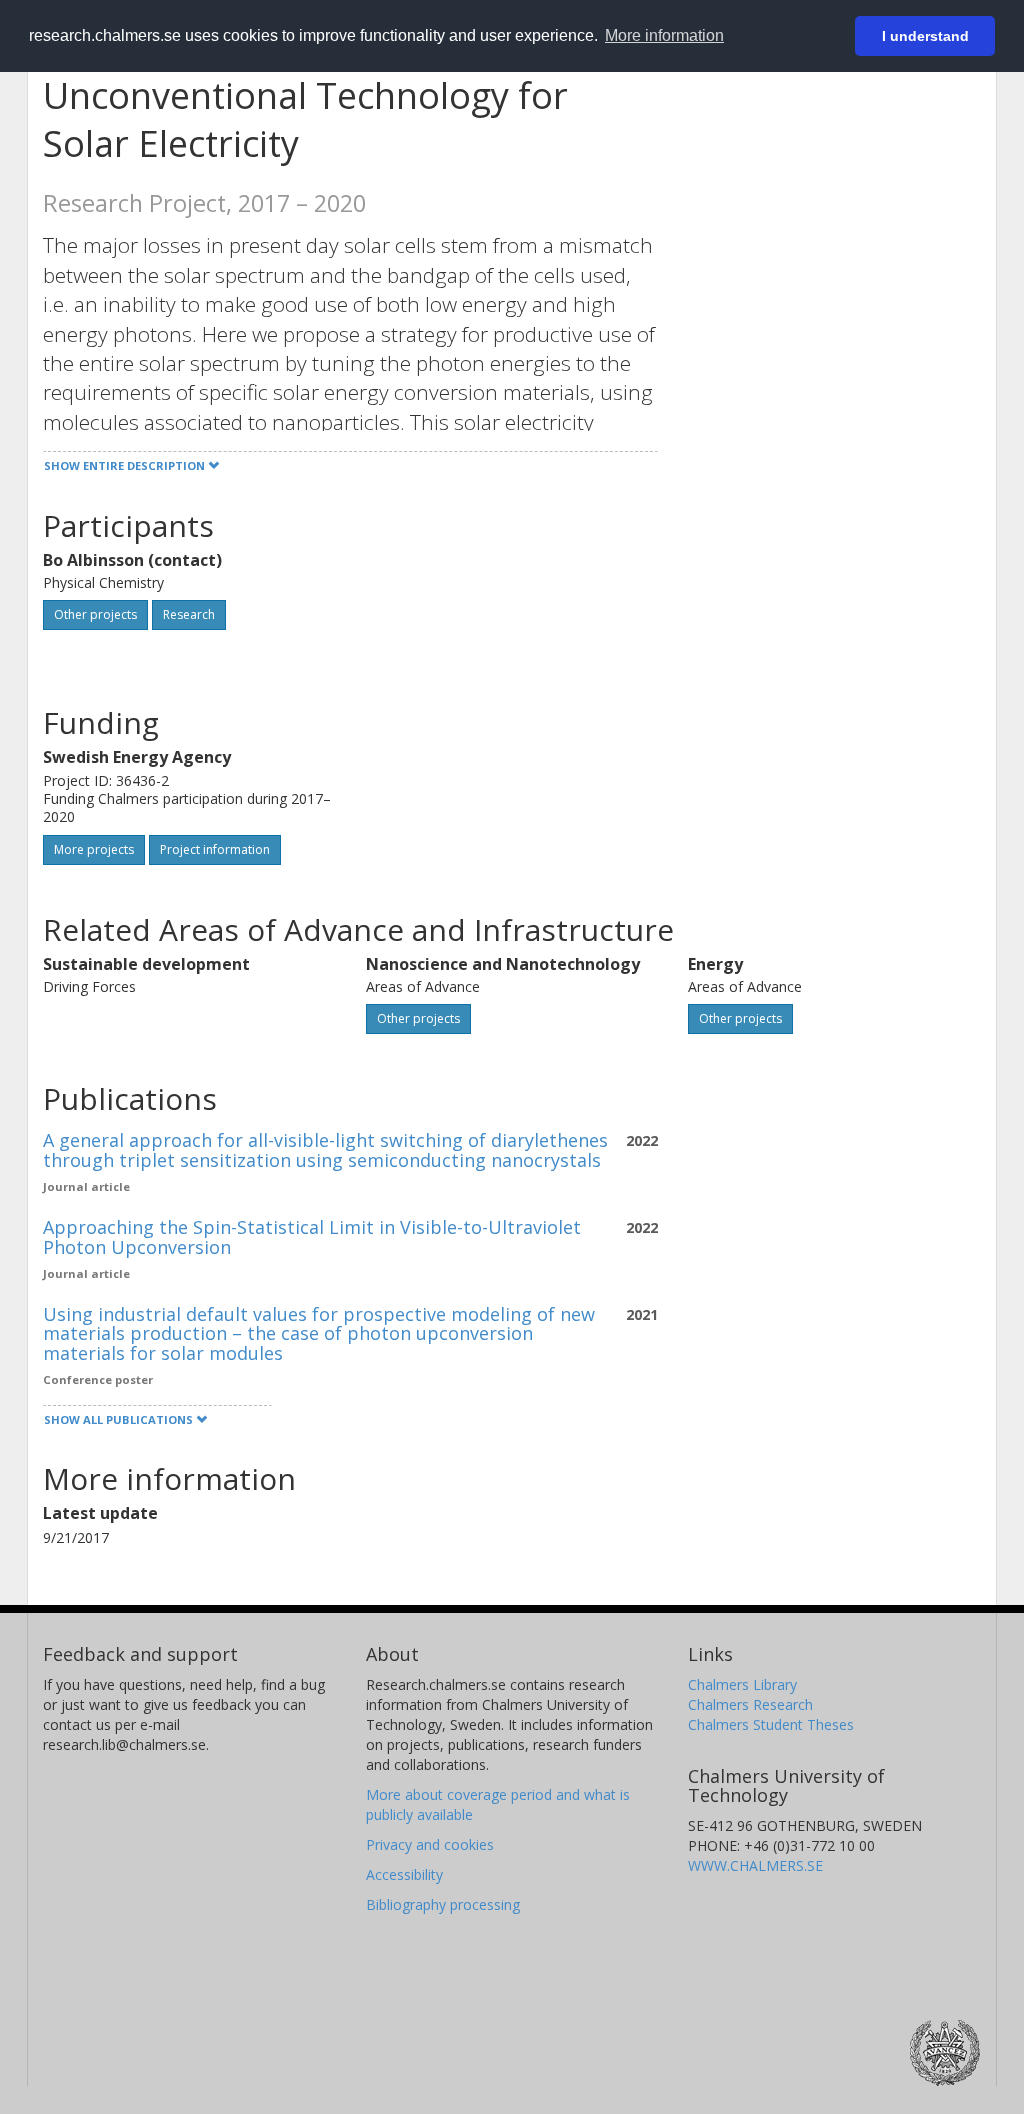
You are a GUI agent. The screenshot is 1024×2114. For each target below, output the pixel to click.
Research (189, 614)
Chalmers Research (750, 1704)
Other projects (95, 614)
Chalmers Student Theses (771, 1724)
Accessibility (404, 1874)
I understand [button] (925, 36)
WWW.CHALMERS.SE (755, 1865)
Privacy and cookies (430, 1844)
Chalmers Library (742, 1684)
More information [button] (664, 35)
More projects (94, 849)
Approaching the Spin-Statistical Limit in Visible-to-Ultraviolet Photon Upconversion (312, 1237)
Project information (215, 849)
